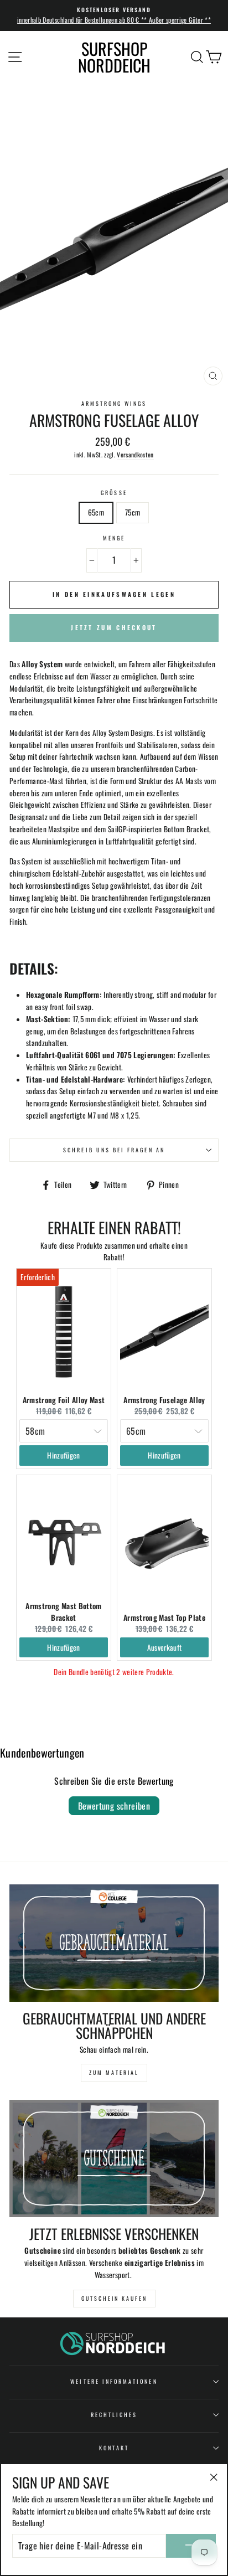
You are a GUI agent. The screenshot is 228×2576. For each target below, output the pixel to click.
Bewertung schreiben (114, 1806)
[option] (114, 16)
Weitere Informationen (114, 2381)
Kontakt (114, 2448)
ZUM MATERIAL (114, 2072)
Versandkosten (135, 454)
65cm (96, 512)
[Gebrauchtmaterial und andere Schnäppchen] (114, 1943)
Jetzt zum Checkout (114, 627)
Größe (114, 493)
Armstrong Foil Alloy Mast (64, 1400)
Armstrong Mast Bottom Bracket (63, 1611)
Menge (114, 538)
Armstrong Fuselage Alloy (164, 1400)
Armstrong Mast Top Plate (164, 1617)
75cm (133, 512)
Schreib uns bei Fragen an (114, 1150)
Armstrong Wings (114, 403)
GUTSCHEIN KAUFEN (114, 2298)
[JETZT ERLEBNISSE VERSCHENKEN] (114, 2159)
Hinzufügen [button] (63, 1455)
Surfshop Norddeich (114, 57)
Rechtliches (114, 2415)
